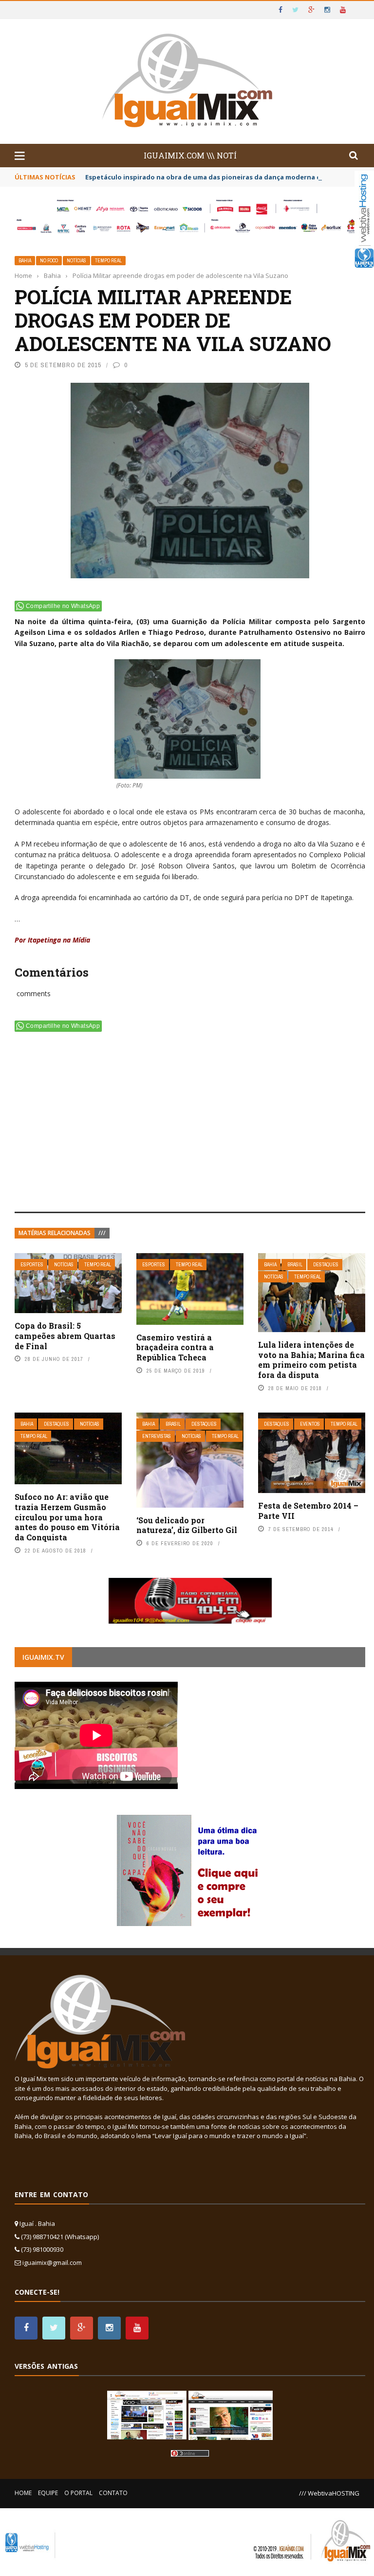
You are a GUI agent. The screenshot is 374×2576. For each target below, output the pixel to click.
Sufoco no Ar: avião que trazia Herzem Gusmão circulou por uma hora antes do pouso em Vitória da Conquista (67, 1517)
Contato (113, 2493)
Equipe (48, 2493)
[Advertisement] (190, 1124)
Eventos (310, 1424)
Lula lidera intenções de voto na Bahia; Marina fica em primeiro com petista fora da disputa (311, 1360)
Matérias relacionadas (55, 1233)
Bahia (25, 261)
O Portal (78, 2493)
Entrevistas (157, 1436)
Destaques (326, 1265)
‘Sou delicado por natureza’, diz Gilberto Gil (187, 1525)
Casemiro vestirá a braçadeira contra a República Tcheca (175, 1347)
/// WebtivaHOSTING (329, 2493)
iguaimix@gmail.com (52, 2262)
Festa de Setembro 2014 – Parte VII (308, 1511)
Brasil (295, 1265)
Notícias (76, 261)
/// (102, 1233)
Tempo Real (108, 261)
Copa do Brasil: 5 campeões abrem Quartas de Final (65, 1336)
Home (23, 2493)
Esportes (32, 1265)
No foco (49, 261)
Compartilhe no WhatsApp (63, 606)
